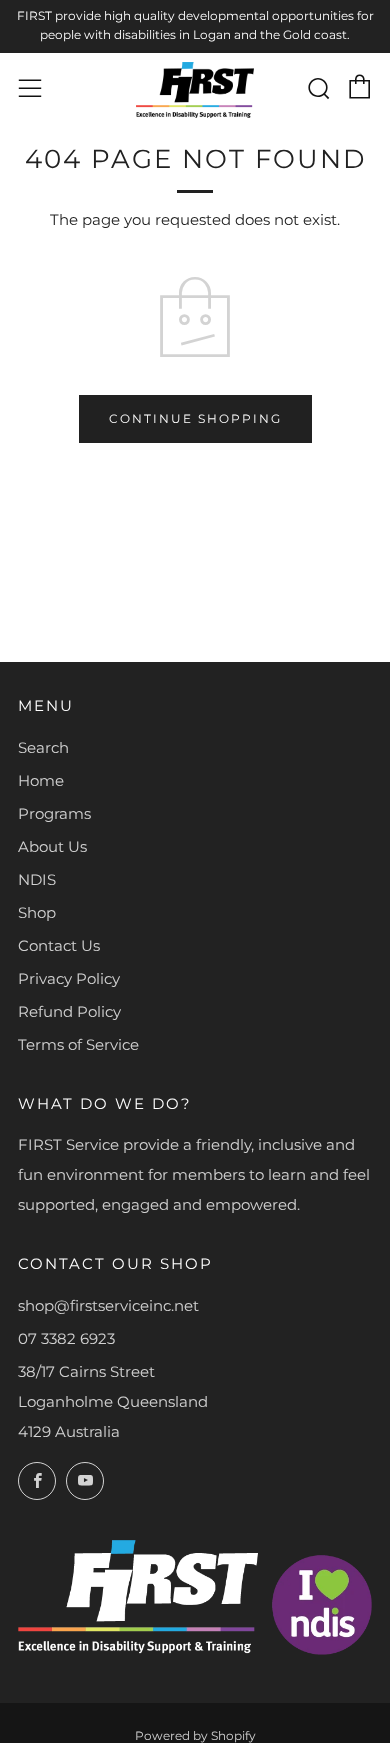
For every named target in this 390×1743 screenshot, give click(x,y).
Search (43, 747)
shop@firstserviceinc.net (108, 1305)
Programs (54, 813)
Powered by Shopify (195, 1735)
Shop (37, 912)
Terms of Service (78, 1044)
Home (41, 780)
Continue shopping (195, 418)
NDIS (37, 879)
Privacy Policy (69, 978)
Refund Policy (69, 1011)
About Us (52, 846)
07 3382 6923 (66, 1338)
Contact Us (59, 945)
